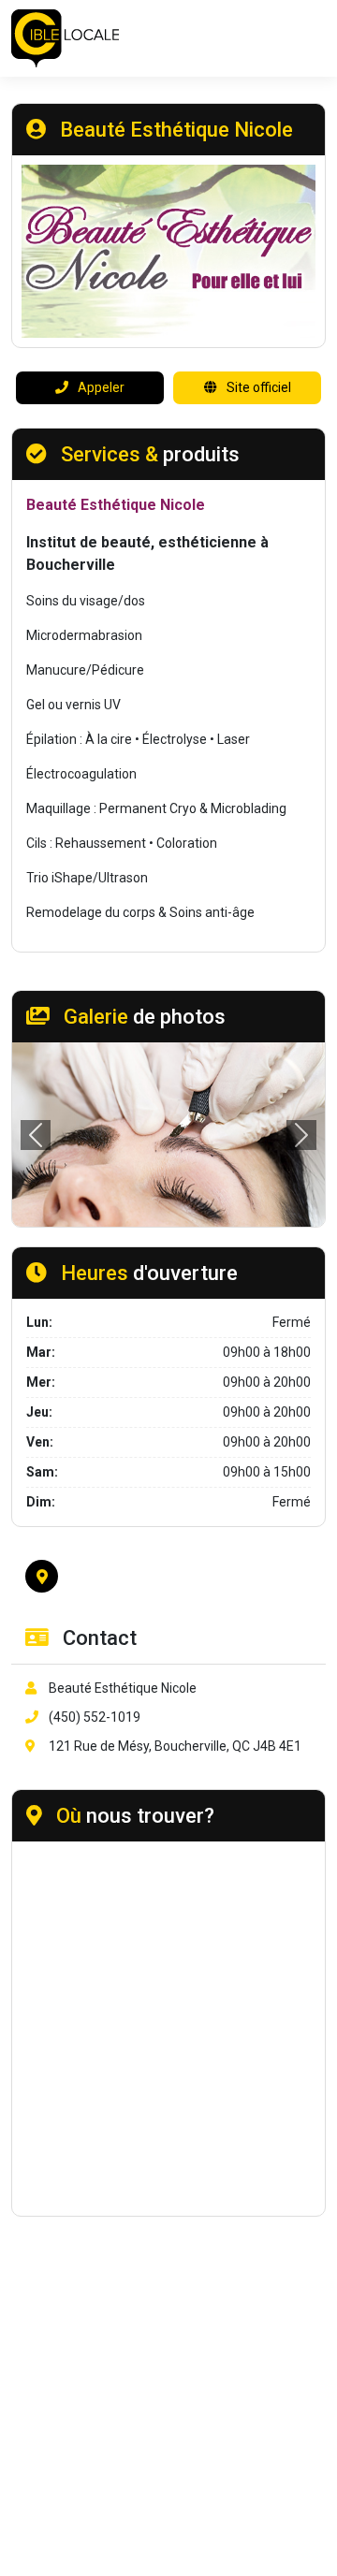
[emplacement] (42, 1576)
